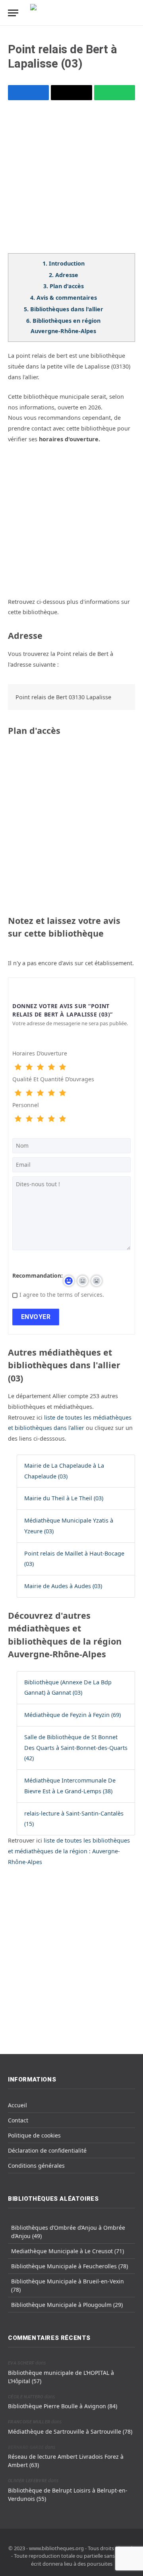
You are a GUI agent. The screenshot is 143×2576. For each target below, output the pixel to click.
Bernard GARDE (26, 2447)
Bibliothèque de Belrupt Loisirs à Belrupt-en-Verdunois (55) (68, 2495)
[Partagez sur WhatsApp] (115, 93)
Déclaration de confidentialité (47, 2150)
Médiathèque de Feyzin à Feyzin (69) (72, 1715)
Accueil (17, 2105)
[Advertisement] (71, 182)
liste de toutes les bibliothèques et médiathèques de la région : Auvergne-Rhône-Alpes (69, 1851)
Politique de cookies (34, 2135)
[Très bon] (51, 1067)
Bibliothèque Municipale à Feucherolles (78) (70, 2266)
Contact (18, 2120)
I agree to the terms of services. (62, 1295)
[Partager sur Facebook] (28, 93)
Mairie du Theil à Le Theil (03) (64, 1498)
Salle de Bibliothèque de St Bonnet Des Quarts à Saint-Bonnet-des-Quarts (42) (76, 1748)
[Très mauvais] (18, 1067)
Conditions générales (36, 2166)
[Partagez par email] (71, 93)
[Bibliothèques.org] (71, 13)
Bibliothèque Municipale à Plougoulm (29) (67, 2305)
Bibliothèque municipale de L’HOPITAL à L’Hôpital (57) (61, 2377)
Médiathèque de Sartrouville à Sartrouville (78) (70, 2431)
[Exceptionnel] (62, 1067)
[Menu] (13, 13)
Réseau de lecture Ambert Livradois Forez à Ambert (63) (66, 2461)
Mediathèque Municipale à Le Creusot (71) (68, 2251)
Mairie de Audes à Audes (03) (63, 1586)
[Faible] (29, 1067)
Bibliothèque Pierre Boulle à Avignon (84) (63, 2406)
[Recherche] (131, 13)
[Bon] (40, 1067)
